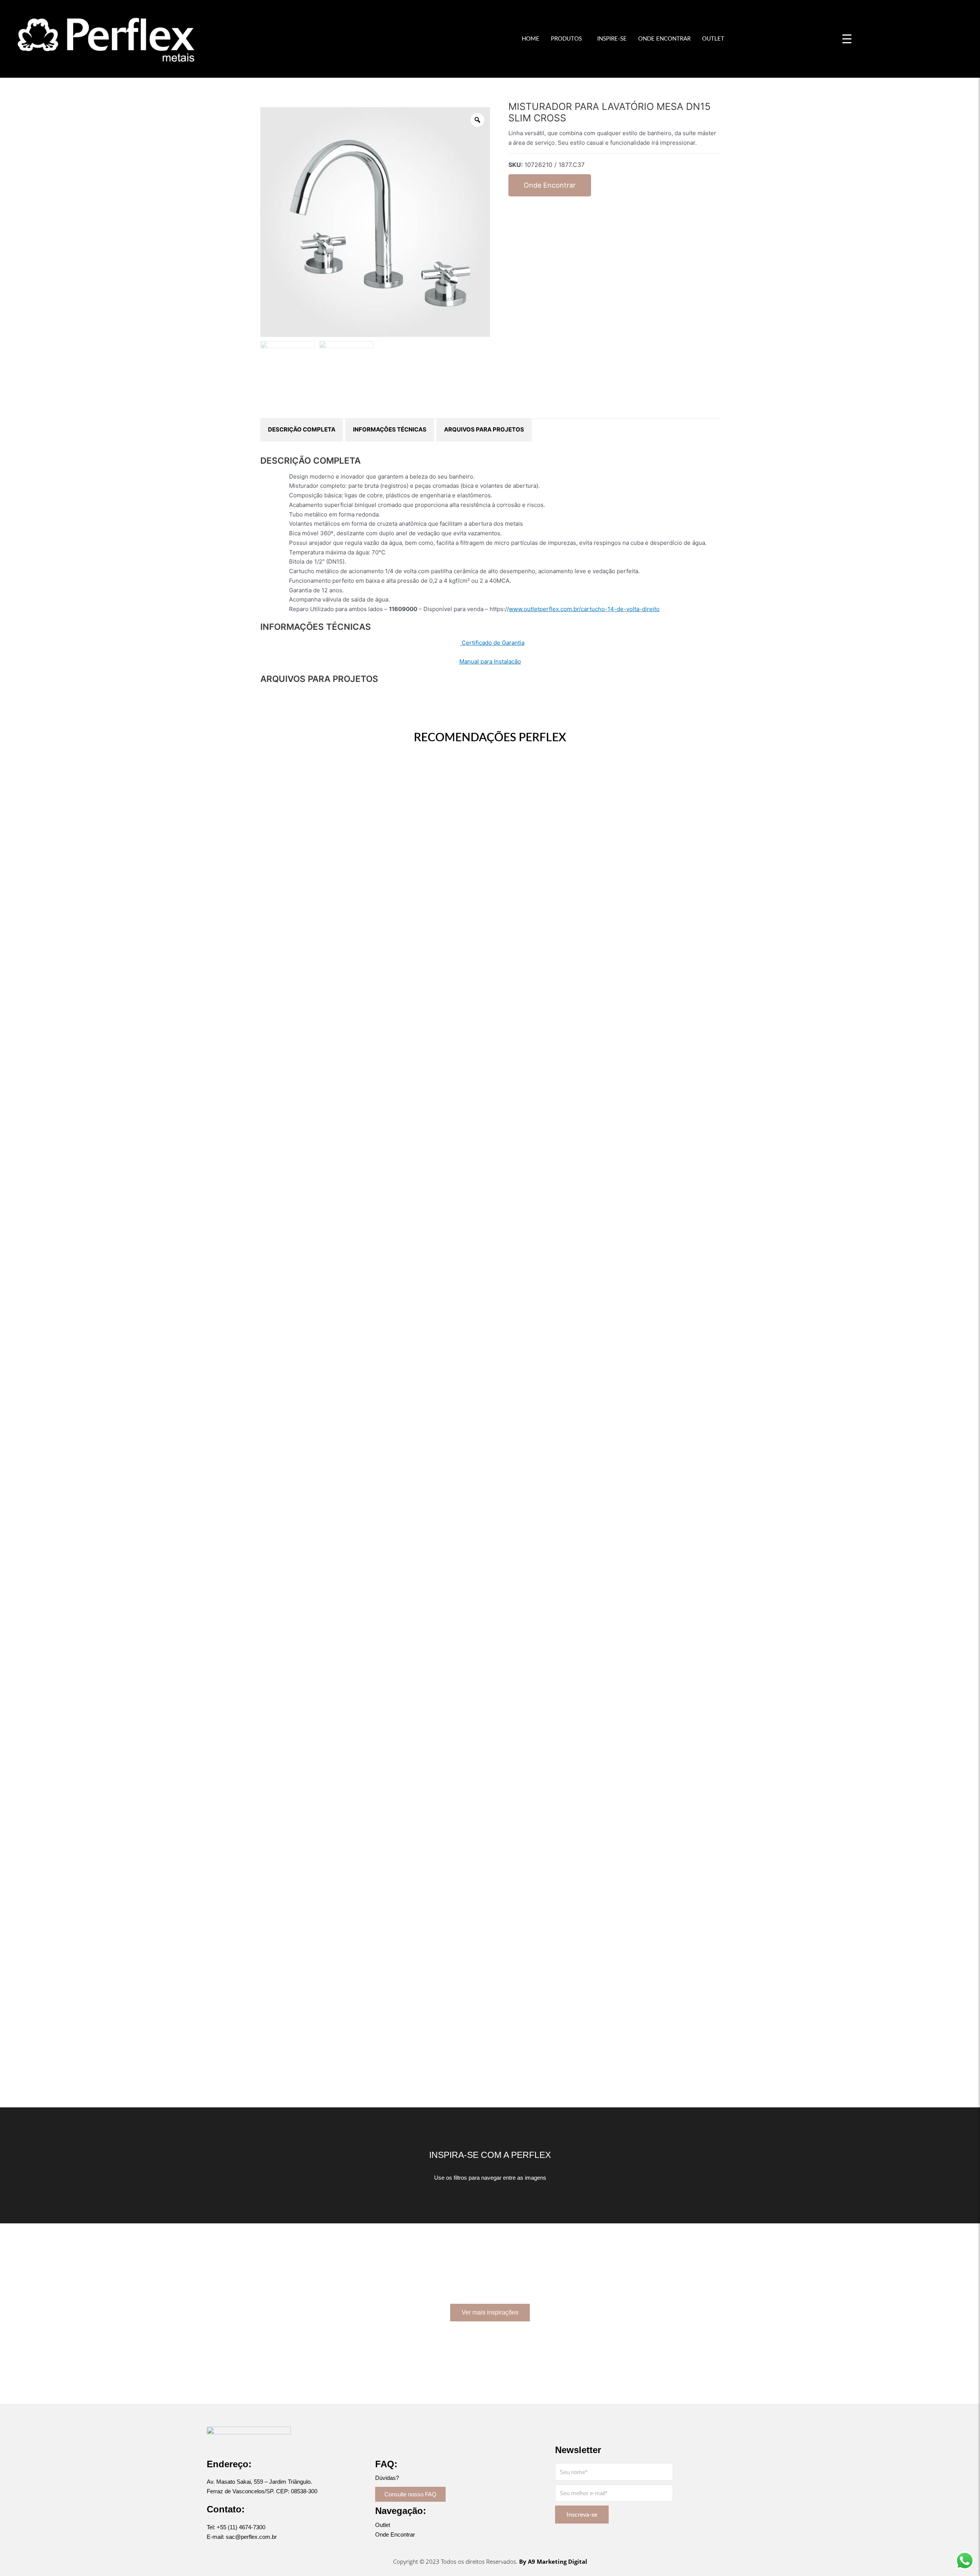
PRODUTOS (566, 39)
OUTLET (713, 39)
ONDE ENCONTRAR (664, 39)
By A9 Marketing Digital (553, 2561)
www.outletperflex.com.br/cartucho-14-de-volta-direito (584, 609)
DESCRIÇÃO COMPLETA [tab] (302, 429)
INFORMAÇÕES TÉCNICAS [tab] (390, 429)
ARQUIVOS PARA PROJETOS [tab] (484, 429)
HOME (531, 39)
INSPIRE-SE (612, 39)
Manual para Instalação (490, 661)
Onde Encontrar (550, 185)
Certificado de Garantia (492, 643)
